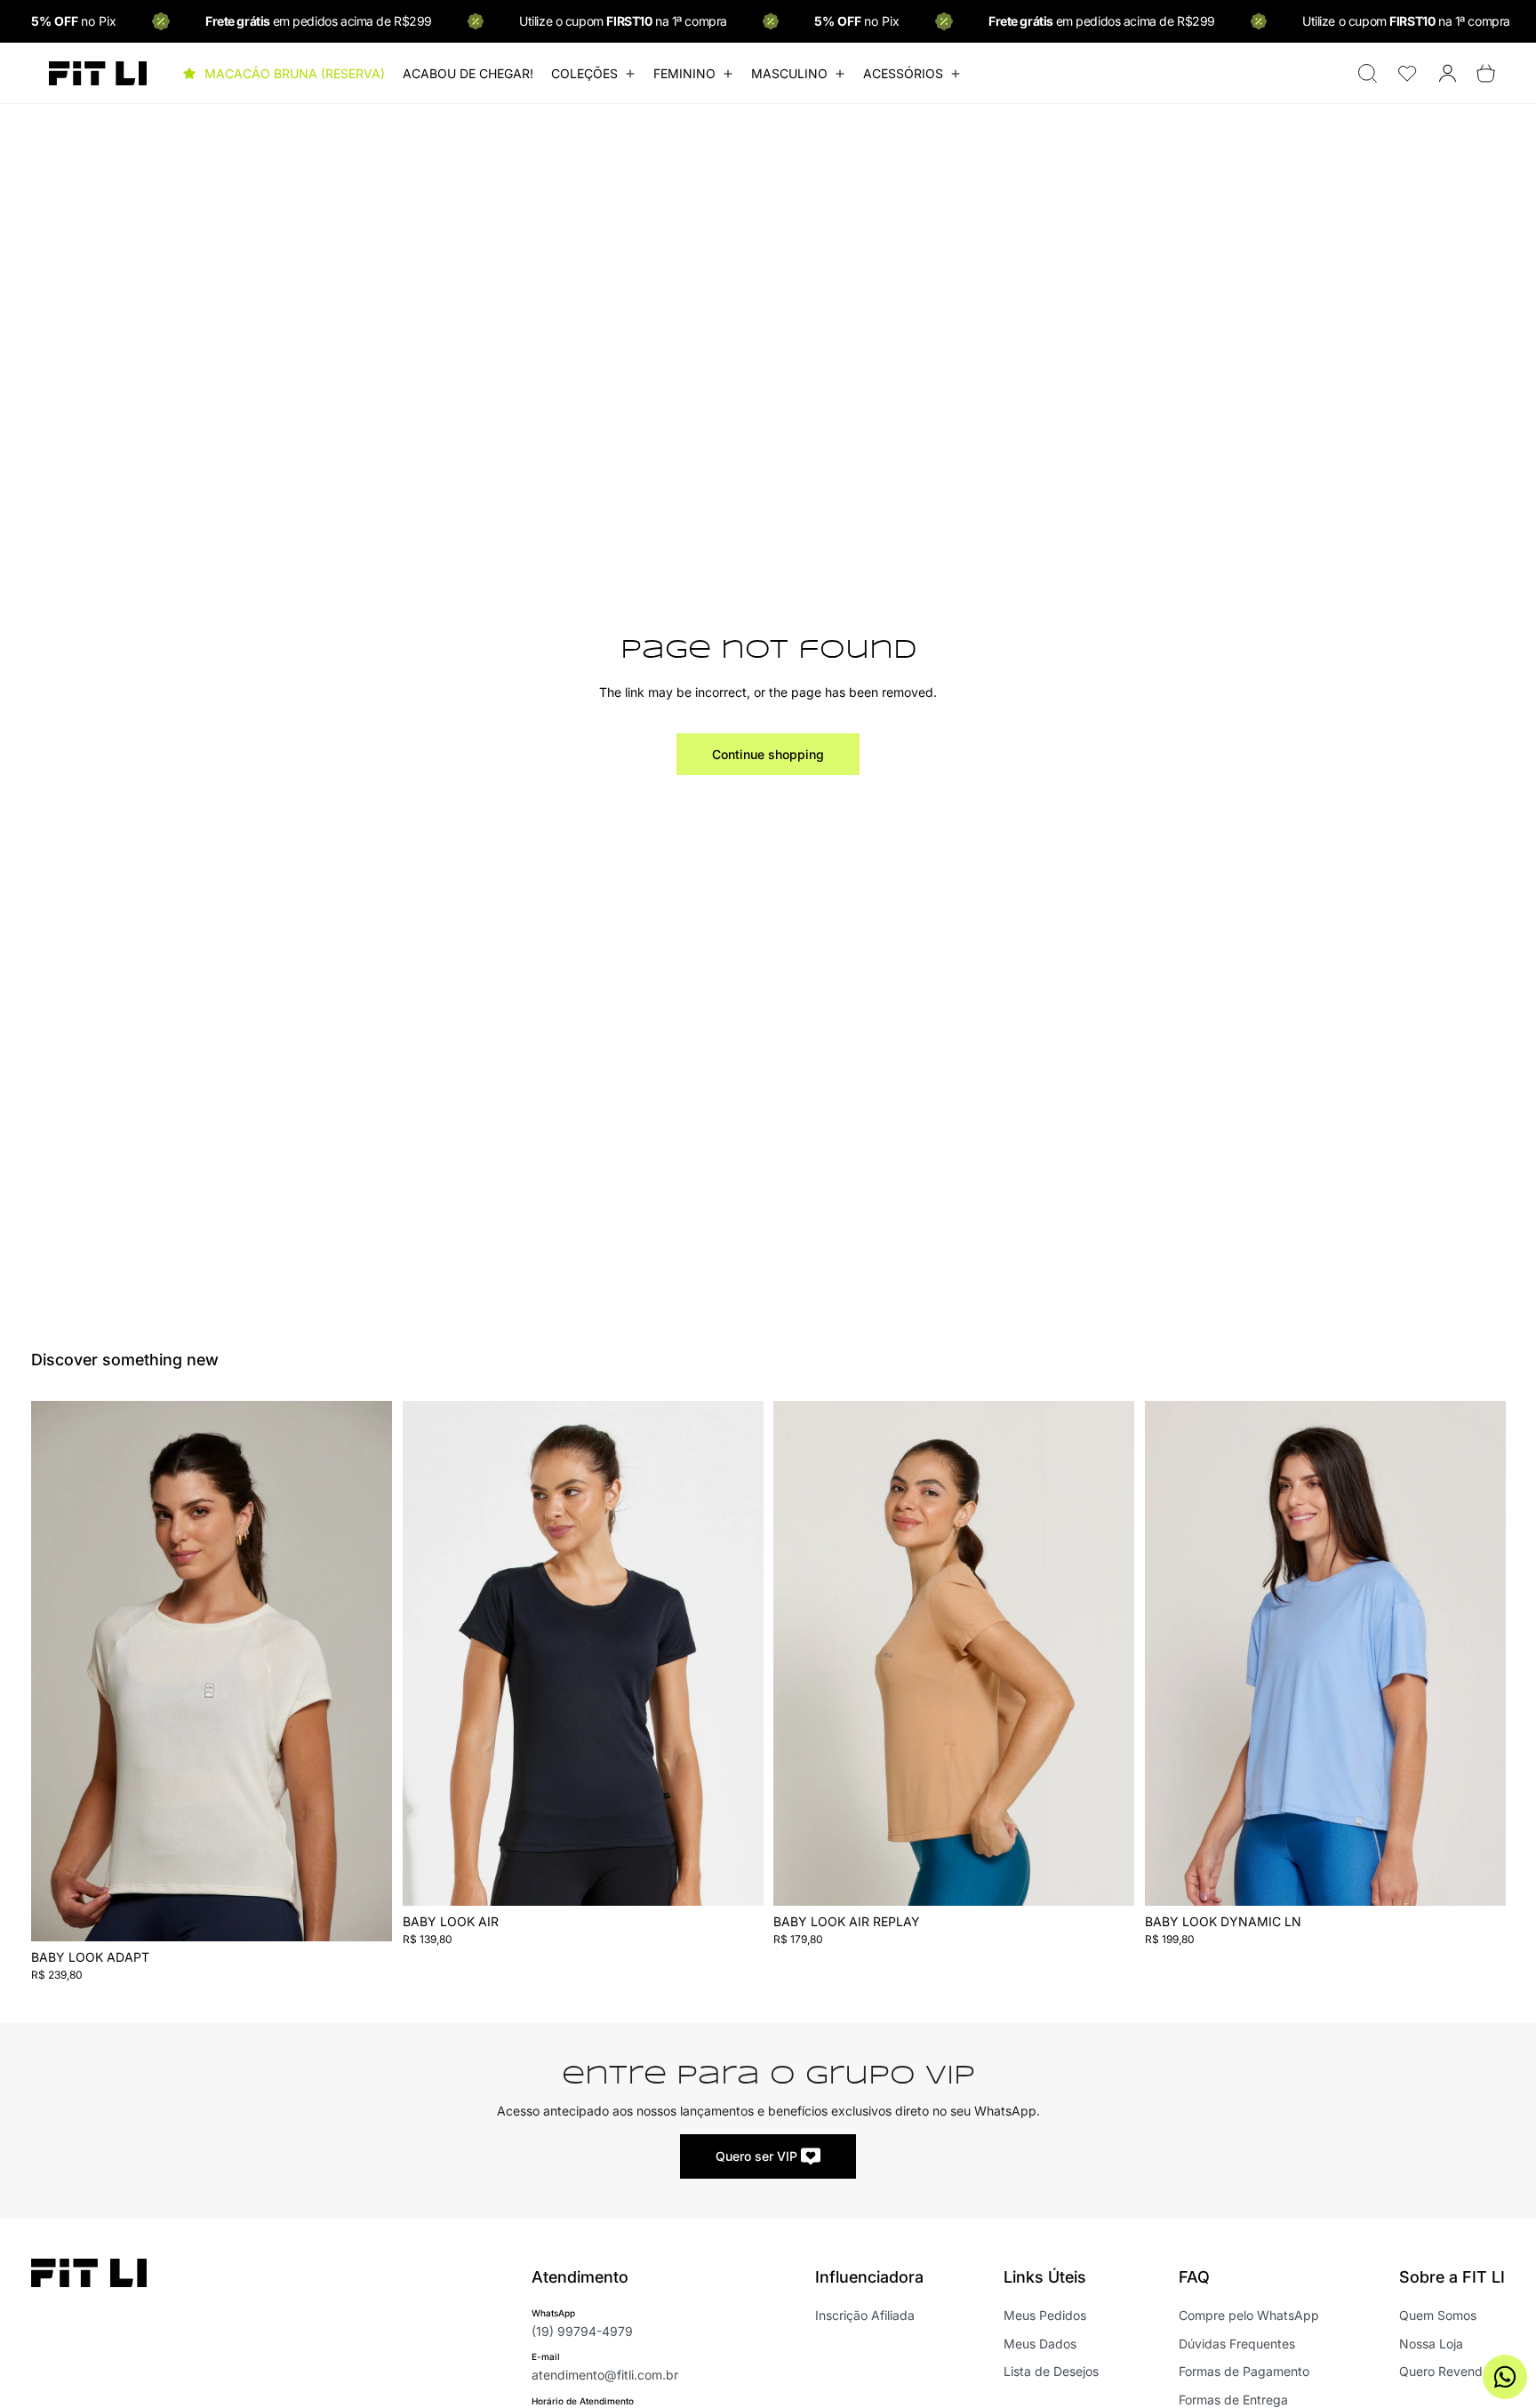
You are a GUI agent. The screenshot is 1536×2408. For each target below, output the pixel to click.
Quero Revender (1447, 2371)
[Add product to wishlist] (367, 1433)
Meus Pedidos (1045, 2315)
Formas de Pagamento (1244, 2371)
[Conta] (1448, 73)
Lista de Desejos (1051, 2371)
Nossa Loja (1431, 2344)
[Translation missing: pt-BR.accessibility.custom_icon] (1408, 73)
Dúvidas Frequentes (1237, 2344)
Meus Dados (1040, 2344)
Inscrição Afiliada (865, 2315)
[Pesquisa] (1368, 73)
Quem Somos (1438, 2315)
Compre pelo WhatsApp (1249, 2315)
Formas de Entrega (1233, 2400)
